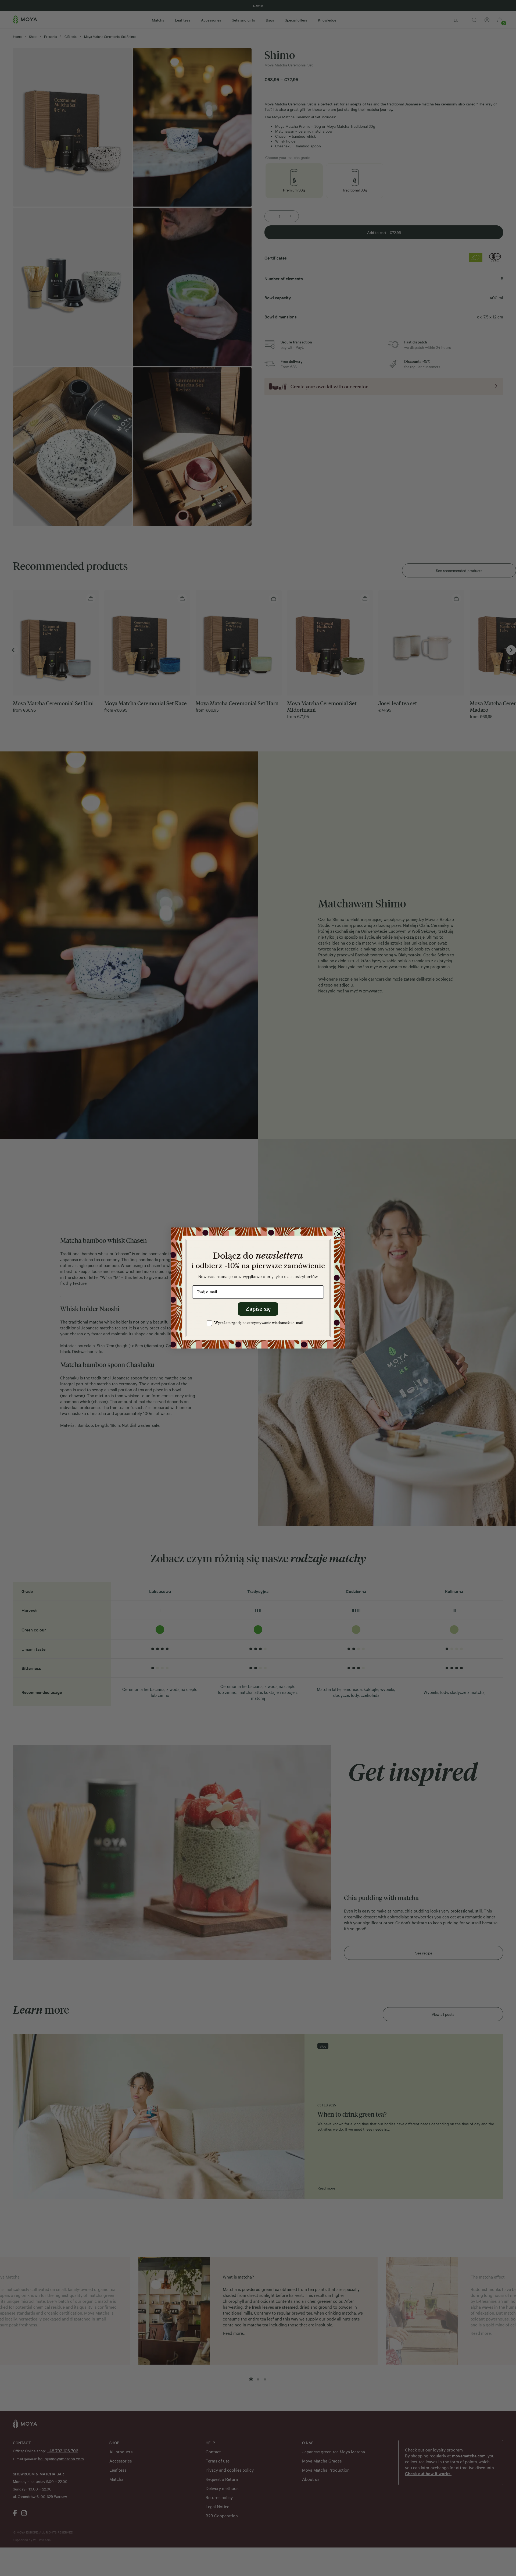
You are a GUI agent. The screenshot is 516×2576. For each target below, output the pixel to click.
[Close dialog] (339, 1234)
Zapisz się (258, 1309)
